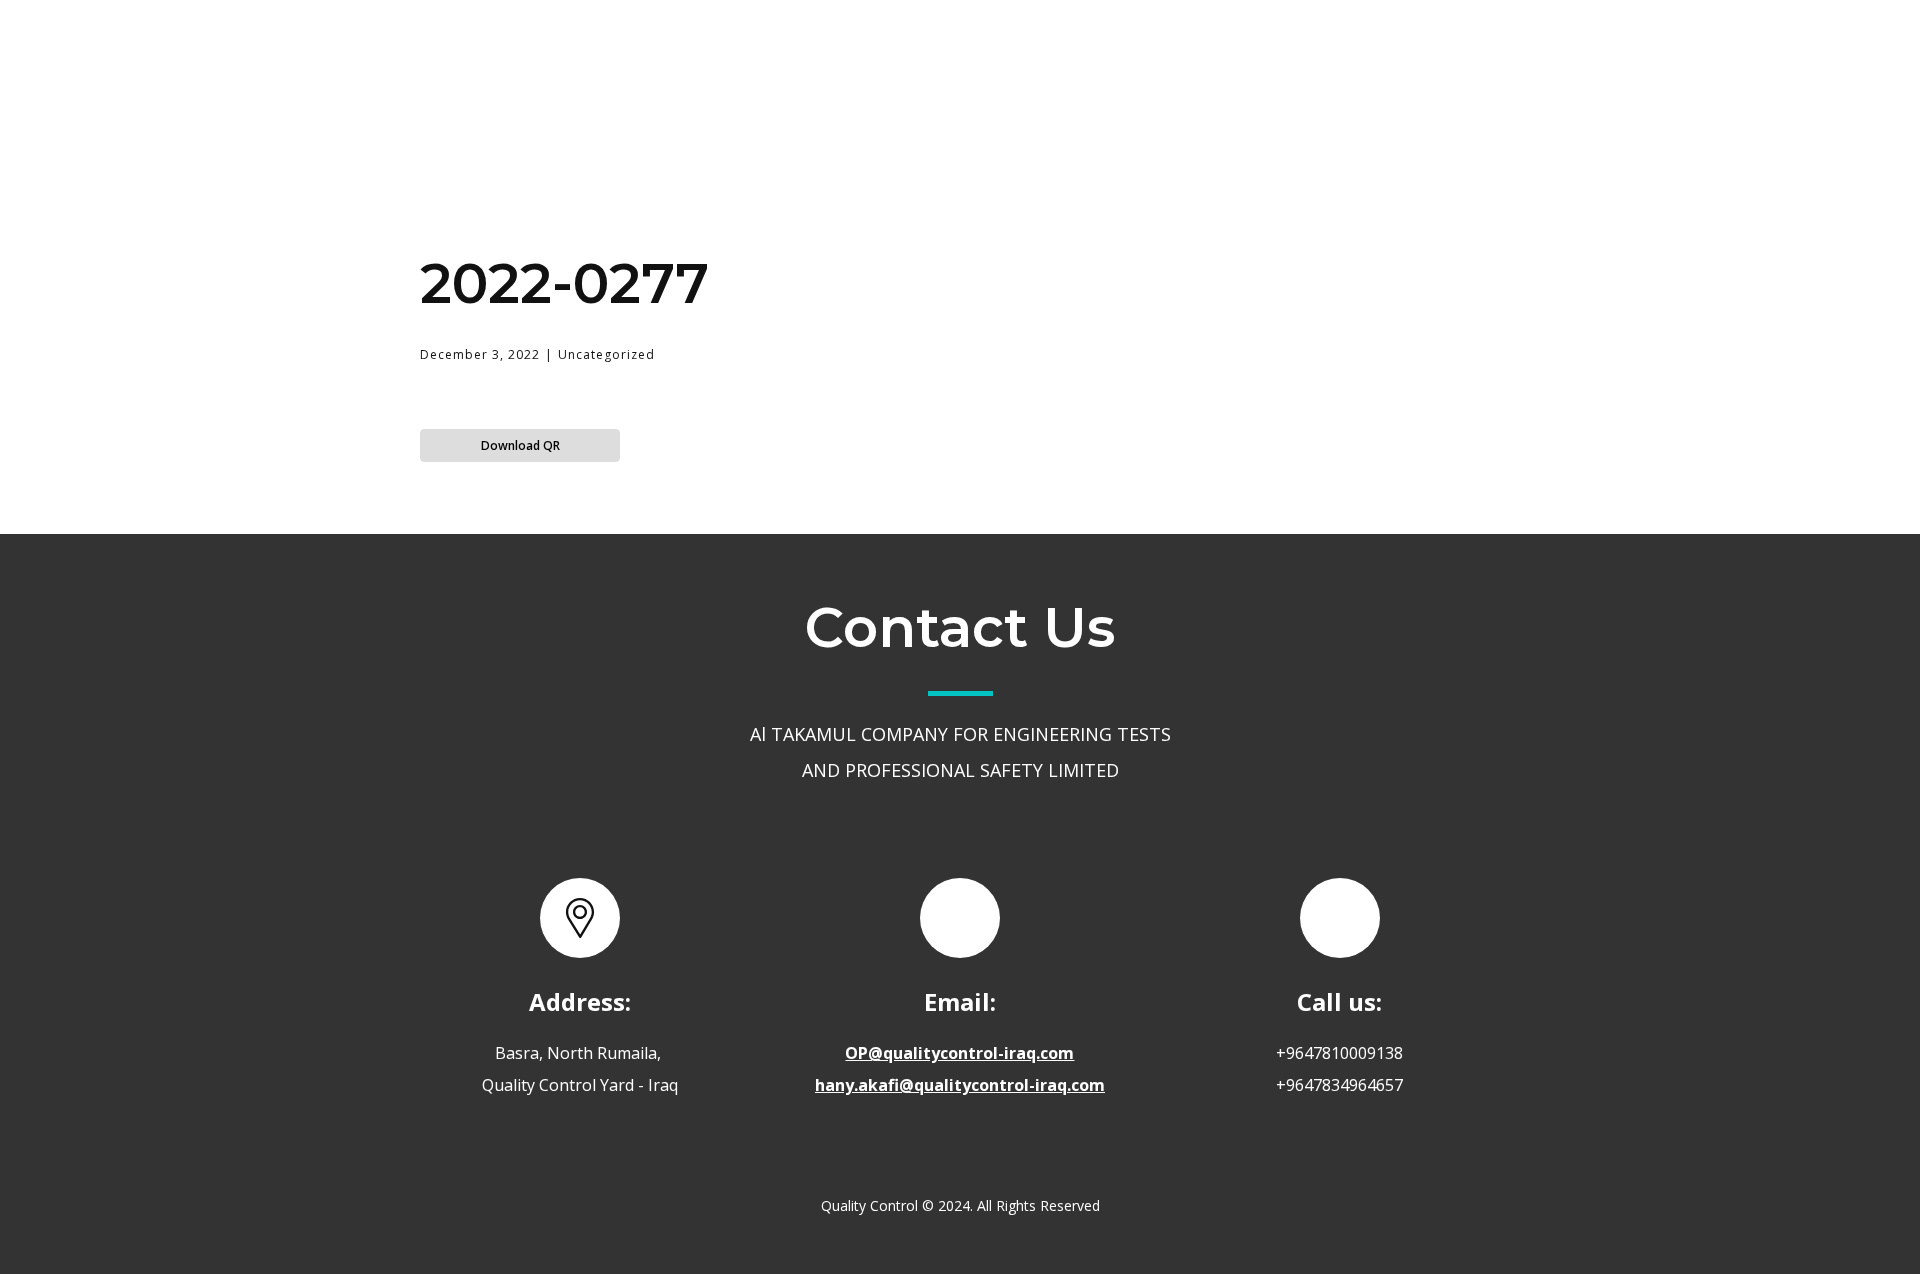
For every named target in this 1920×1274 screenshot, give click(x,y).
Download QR (520, 445)
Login (1394, 53)
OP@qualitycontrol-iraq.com (959, 1053)
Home (855, 53)
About (972, 53)
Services (1100, 52)
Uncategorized (606, 354)
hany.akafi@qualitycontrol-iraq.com (960, 1085)
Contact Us (1255, 53)
